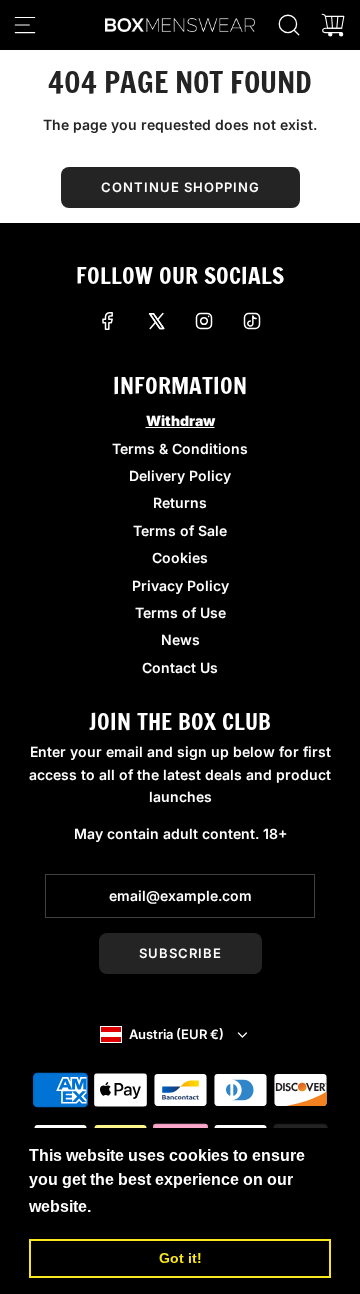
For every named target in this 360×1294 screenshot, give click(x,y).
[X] (156, 321)
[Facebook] (108, 321)
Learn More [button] (141, 1206)
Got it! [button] (180, 1258)
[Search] (289, 25)
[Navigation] (25, 25)
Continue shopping (180, 187)
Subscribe (180, 953)
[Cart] (333, 25)
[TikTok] (252, 321)
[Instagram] (204, 321)
